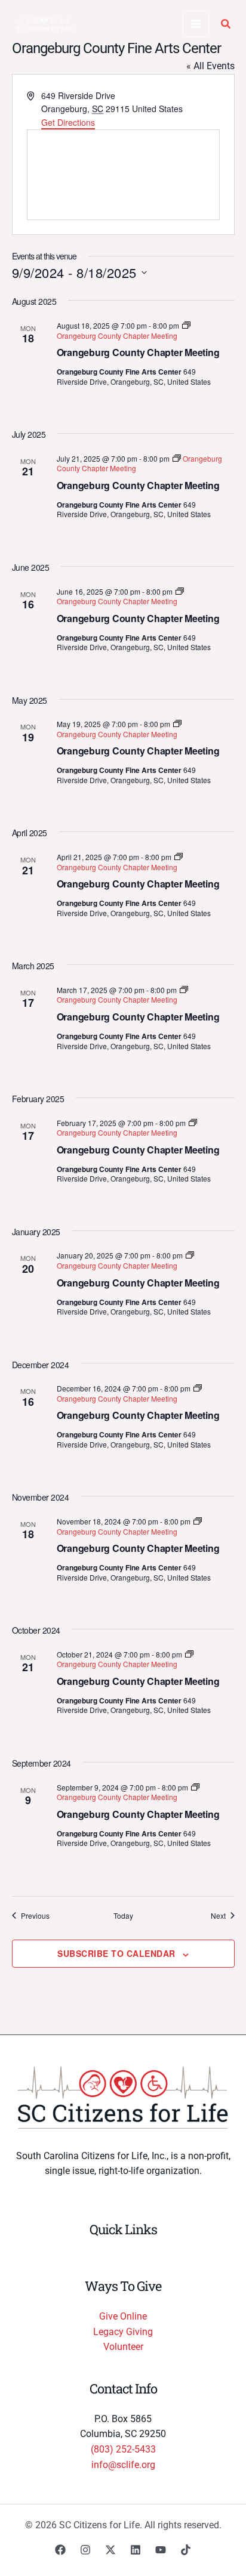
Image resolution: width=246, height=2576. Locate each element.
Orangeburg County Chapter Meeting (138, 352)
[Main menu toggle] (196, 24)
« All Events (210, 66)
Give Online (123, 2316)
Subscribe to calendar (116, 1953)
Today (123, 1916)
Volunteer (123, 2347)
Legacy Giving (123, 2332)
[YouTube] (161, 2550)
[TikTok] (186, 2550)
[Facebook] (60, 2550)
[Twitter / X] (110, 2550)
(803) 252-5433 (123, 2449)
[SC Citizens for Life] (44, 24)
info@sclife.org (123, 2465)
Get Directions (68, 122)
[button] (226, 25)
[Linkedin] (136, 2550)
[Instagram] (85, 2550)
